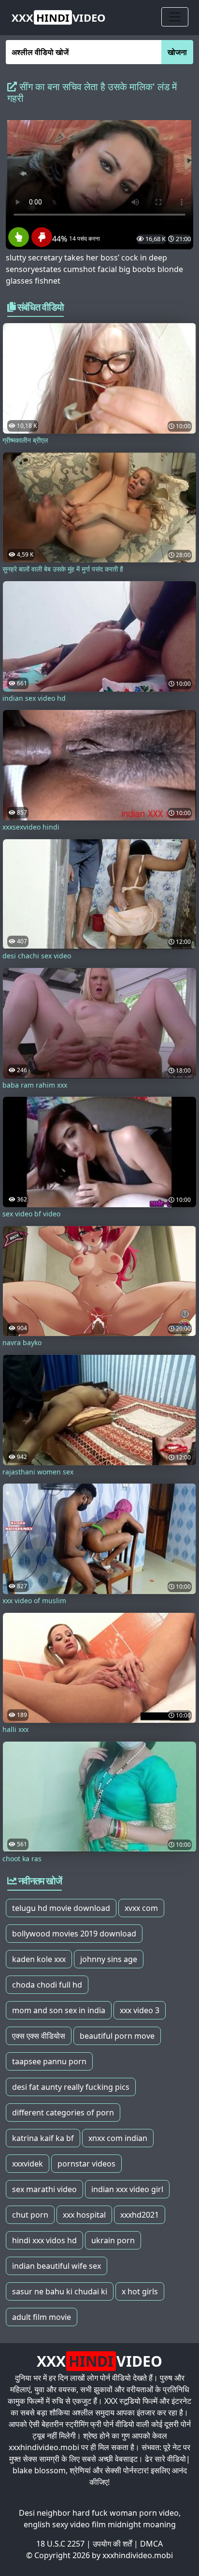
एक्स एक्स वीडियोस (39, 2036)
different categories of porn (63, 2113)
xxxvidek (28, 2164)
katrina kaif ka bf (43, 2138)
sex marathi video (44, 2189)
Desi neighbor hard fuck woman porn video (99, 2513)
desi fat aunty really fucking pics (71, 2087)
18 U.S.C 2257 (60, 2544)
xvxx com (141, 1908)
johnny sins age (109, 1959)
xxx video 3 (140, 2010)
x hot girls (140, 2291)
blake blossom (39, 2470)
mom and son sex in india (59, 2010)
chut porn (30, 2215)
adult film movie (42, 2317)
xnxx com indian (118, 2138)
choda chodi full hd (47, 1985)
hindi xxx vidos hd (44, 2240)
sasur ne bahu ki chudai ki (60, 2291)
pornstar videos (86, 2164)
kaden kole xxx (39, 1959)
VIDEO (59, 17)
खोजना (177, 52)
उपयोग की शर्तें (112, 2544)
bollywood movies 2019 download (74, 1934)
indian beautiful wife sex (57, 2266)
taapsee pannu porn (49, 2061)
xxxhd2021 (140, 2215)
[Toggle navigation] (175, 17)
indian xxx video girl (127, 2189)
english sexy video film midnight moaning (100, 2524)
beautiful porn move (117, 2036)
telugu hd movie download (61, 1908)
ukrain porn (113, 2240)
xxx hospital (84, 2215)
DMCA (151, 2544)
